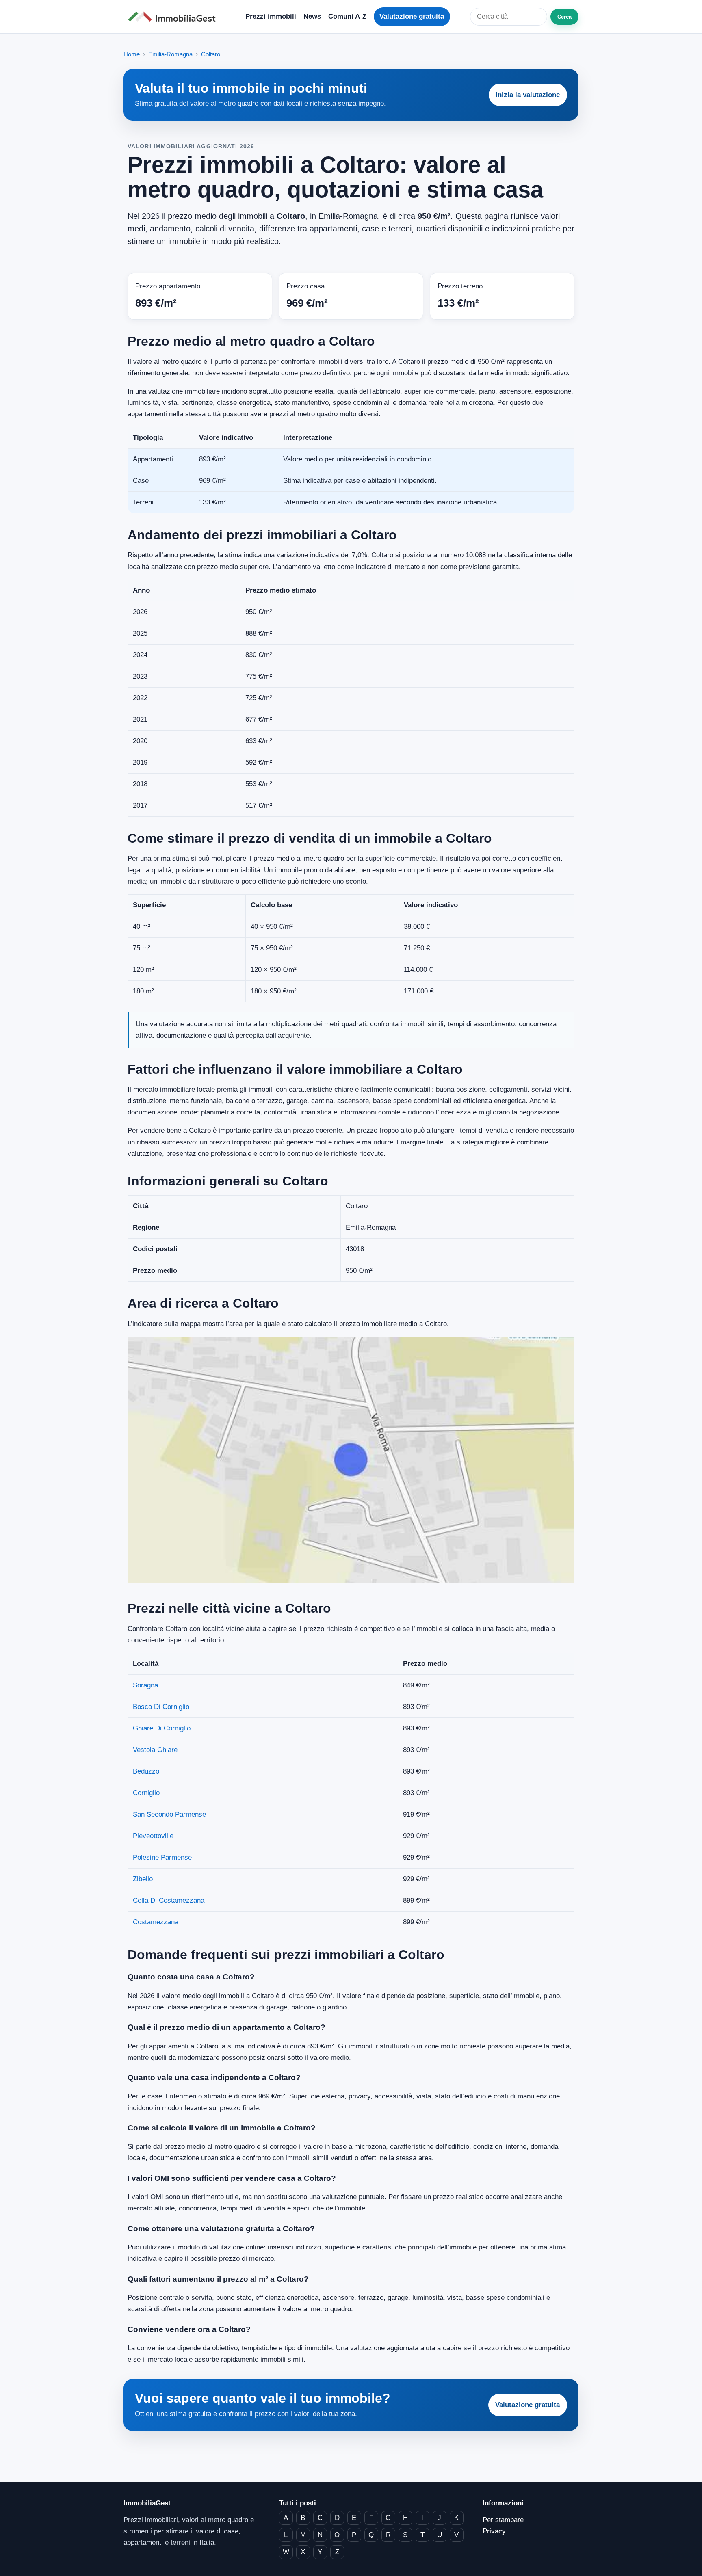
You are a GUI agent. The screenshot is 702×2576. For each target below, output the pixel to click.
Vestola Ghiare (155, 1750)
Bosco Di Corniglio (161, 1707)
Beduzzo (146, 1771)
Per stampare (503, 2520)
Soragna (145, 1685)
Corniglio (146, 1793)
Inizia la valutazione (528, 95)
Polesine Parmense (162, 1857)
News (312, 16)
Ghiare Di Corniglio (162, 1728)
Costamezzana (156, 1922)
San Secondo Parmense (169, 1814)
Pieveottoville (153, 1836)
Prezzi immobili (271, 16)
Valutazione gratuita (412, 16)
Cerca (564, 17)
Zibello (143, 1879)
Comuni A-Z (347, 16)
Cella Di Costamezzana (169, 1900)
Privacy (494, 2531)
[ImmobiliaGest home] (174, 17)
